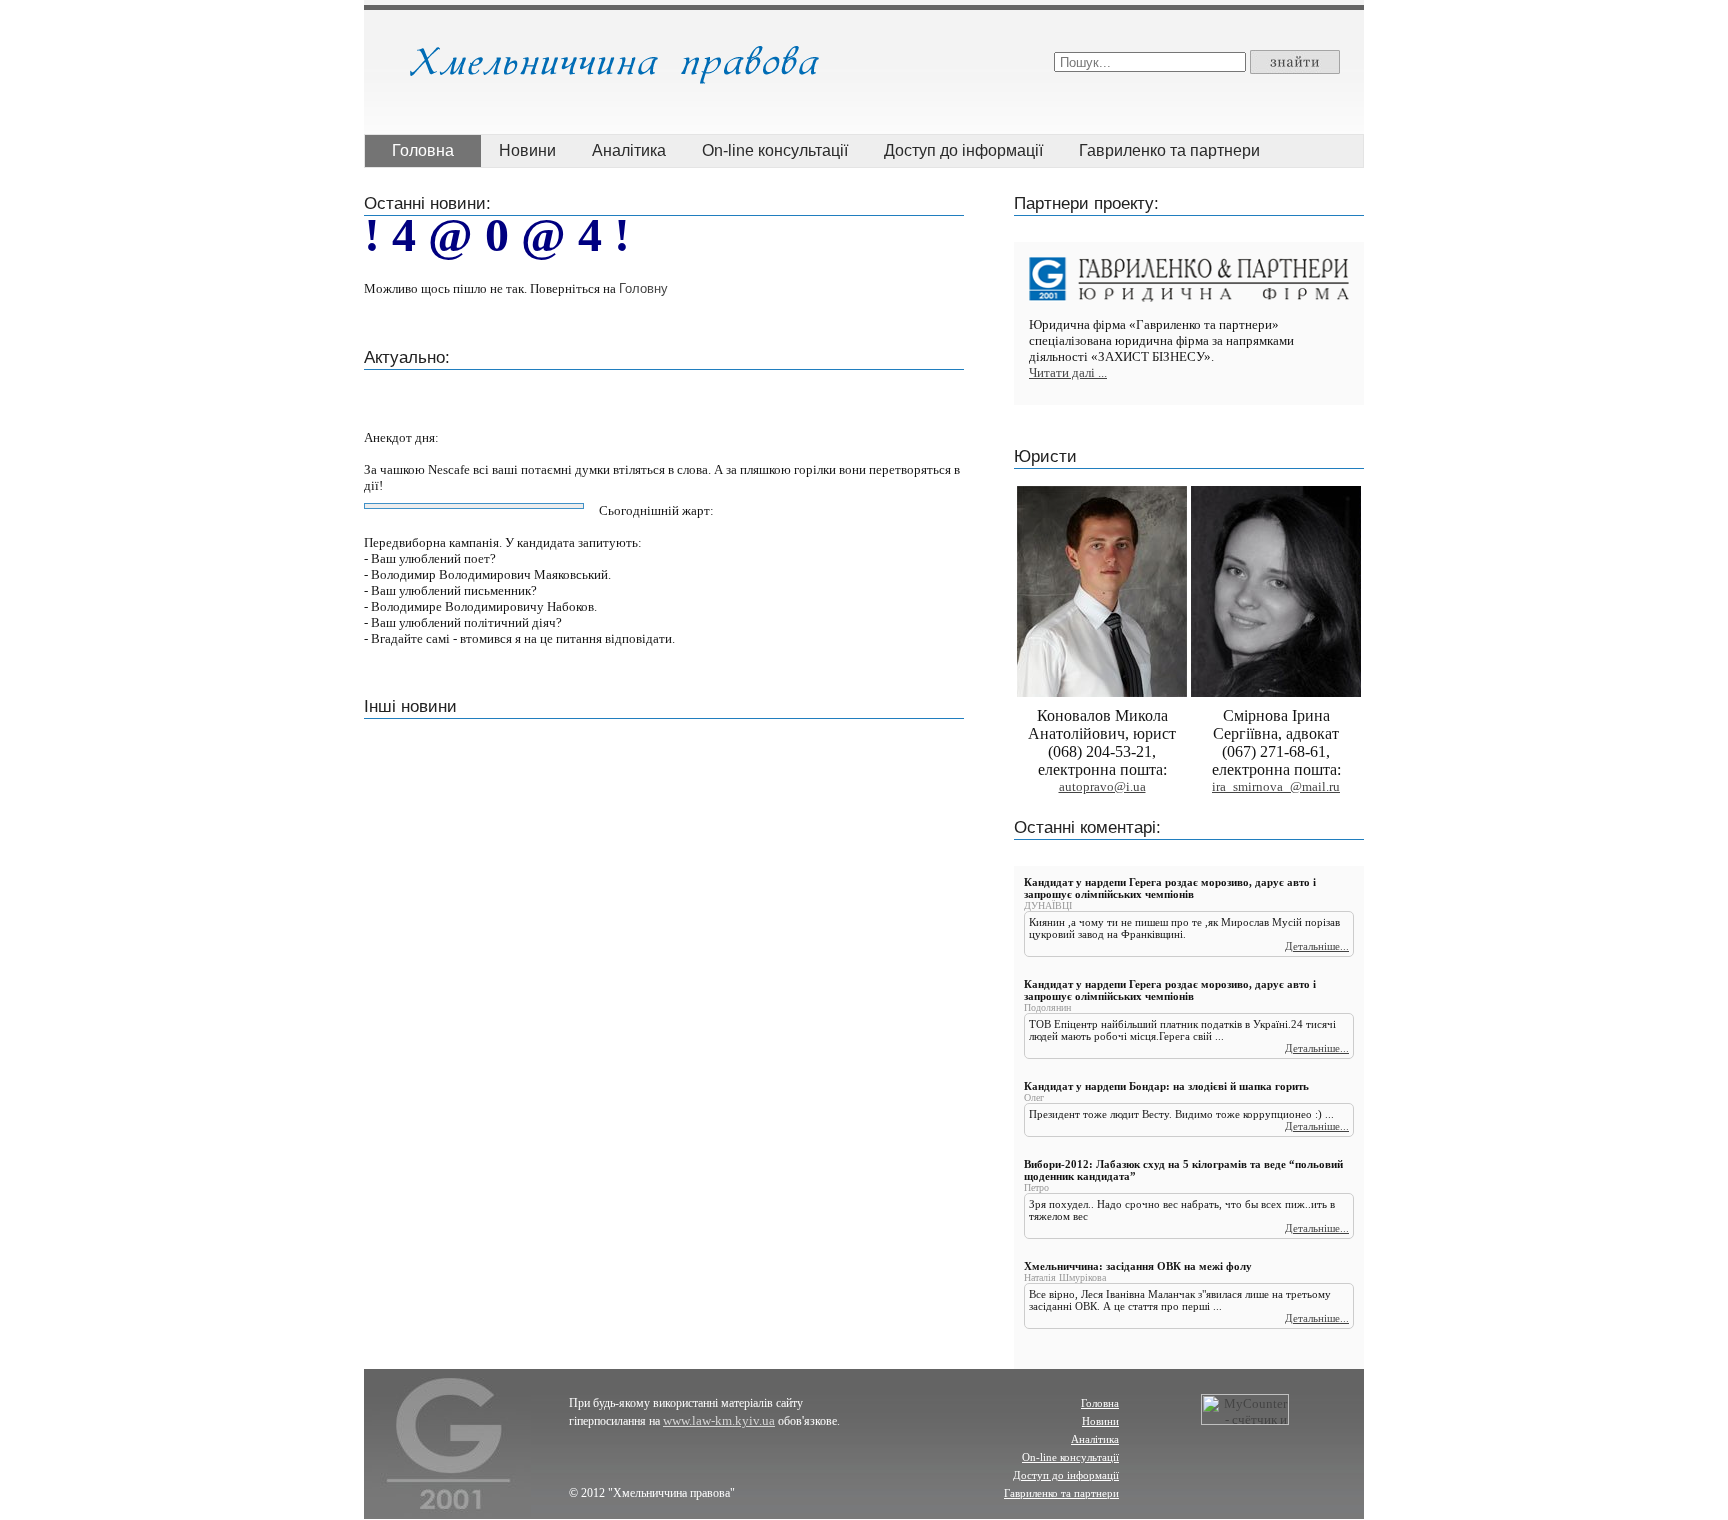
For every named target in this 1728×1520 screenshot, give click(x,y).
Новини (527, 150)
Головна (423, 150)
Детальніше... (1317, 946)
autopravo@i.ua (1102, 786)
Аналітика (629, 150)
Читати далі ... (1068, 372)
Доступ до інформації (963, 150)
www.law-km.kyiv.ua (719, 1420)
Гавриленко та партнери (1169, 150)
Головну (643, 288)
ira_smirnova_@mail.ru (1276, 786)
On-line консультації (775, 150)
